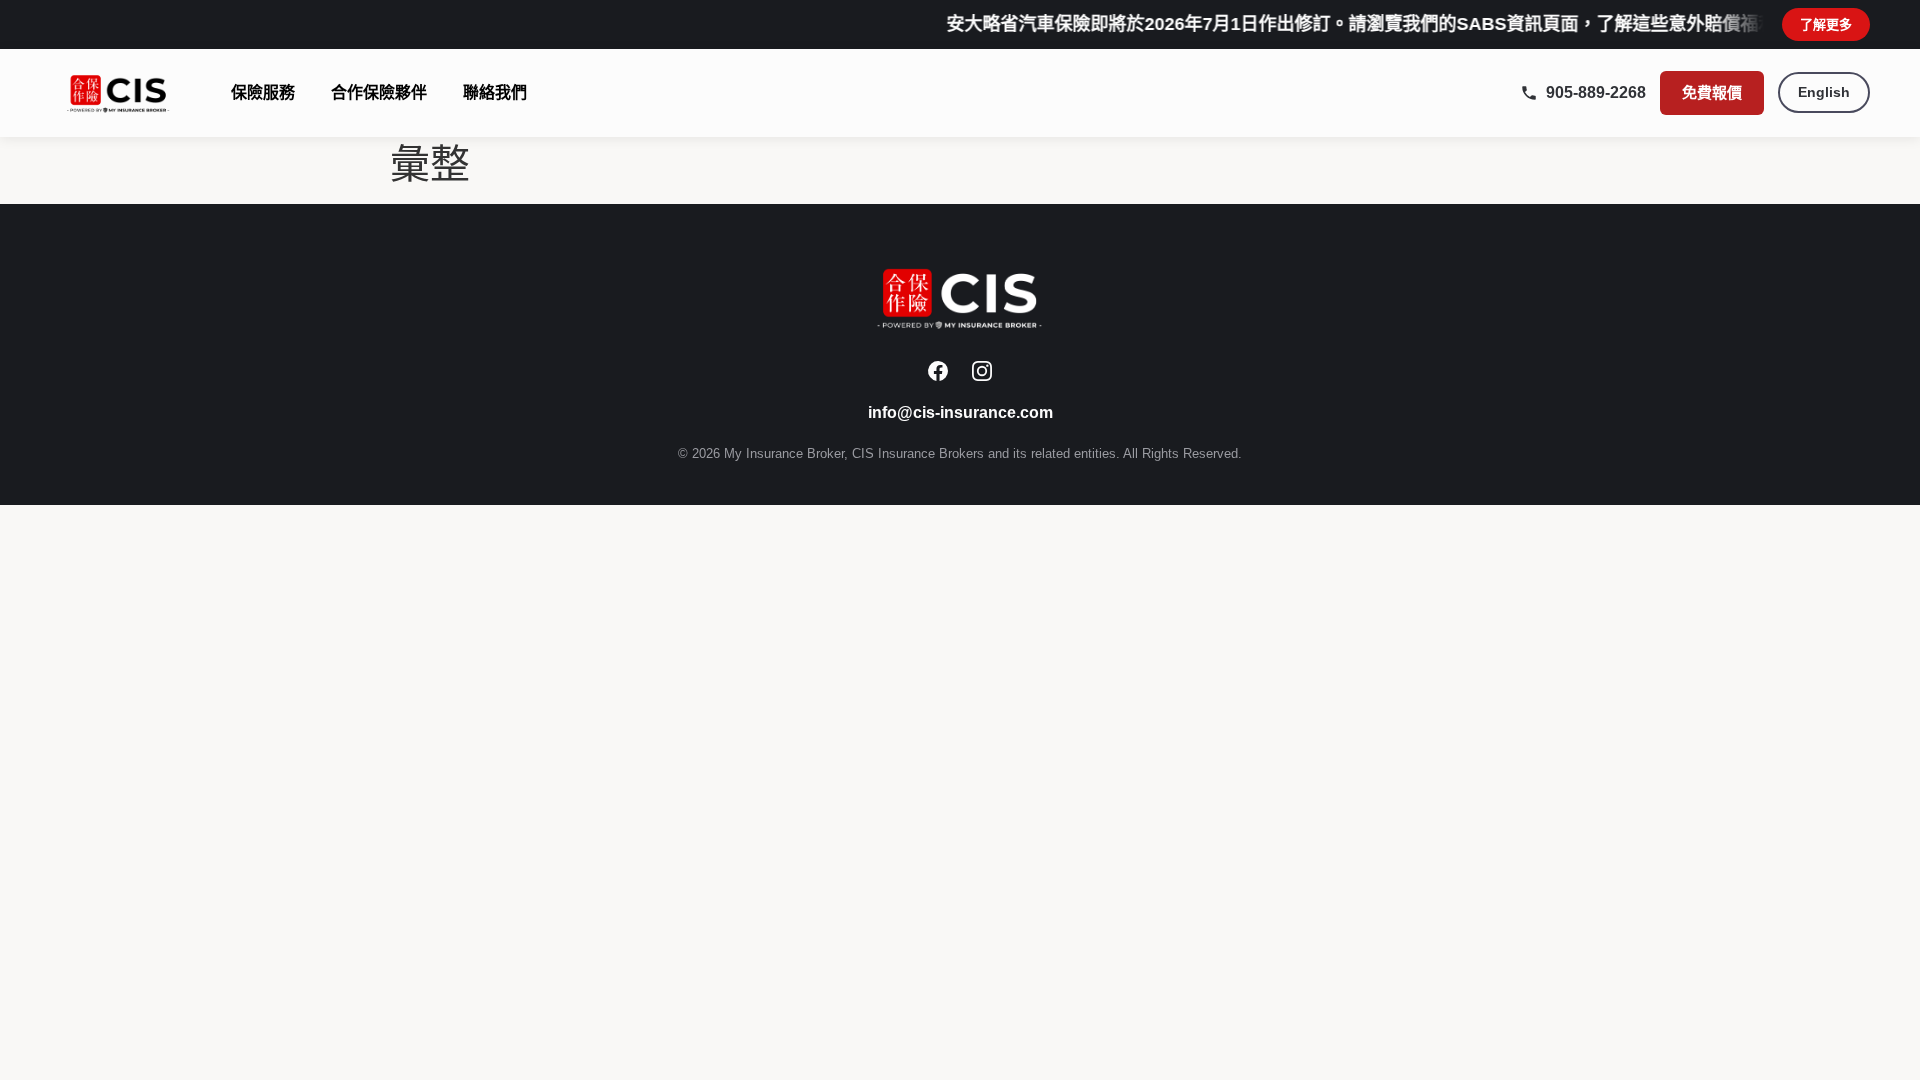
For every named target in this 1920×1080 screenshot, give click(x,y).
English (1824, 92)
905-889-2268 (1596, 92)
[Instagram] (982, 371)
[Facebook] (938, 371)
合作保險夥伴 (379, 92)
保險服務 (263, 92)
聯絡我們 (495, 92)
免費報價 (1712, 92)
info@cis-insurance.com (960, 412)
